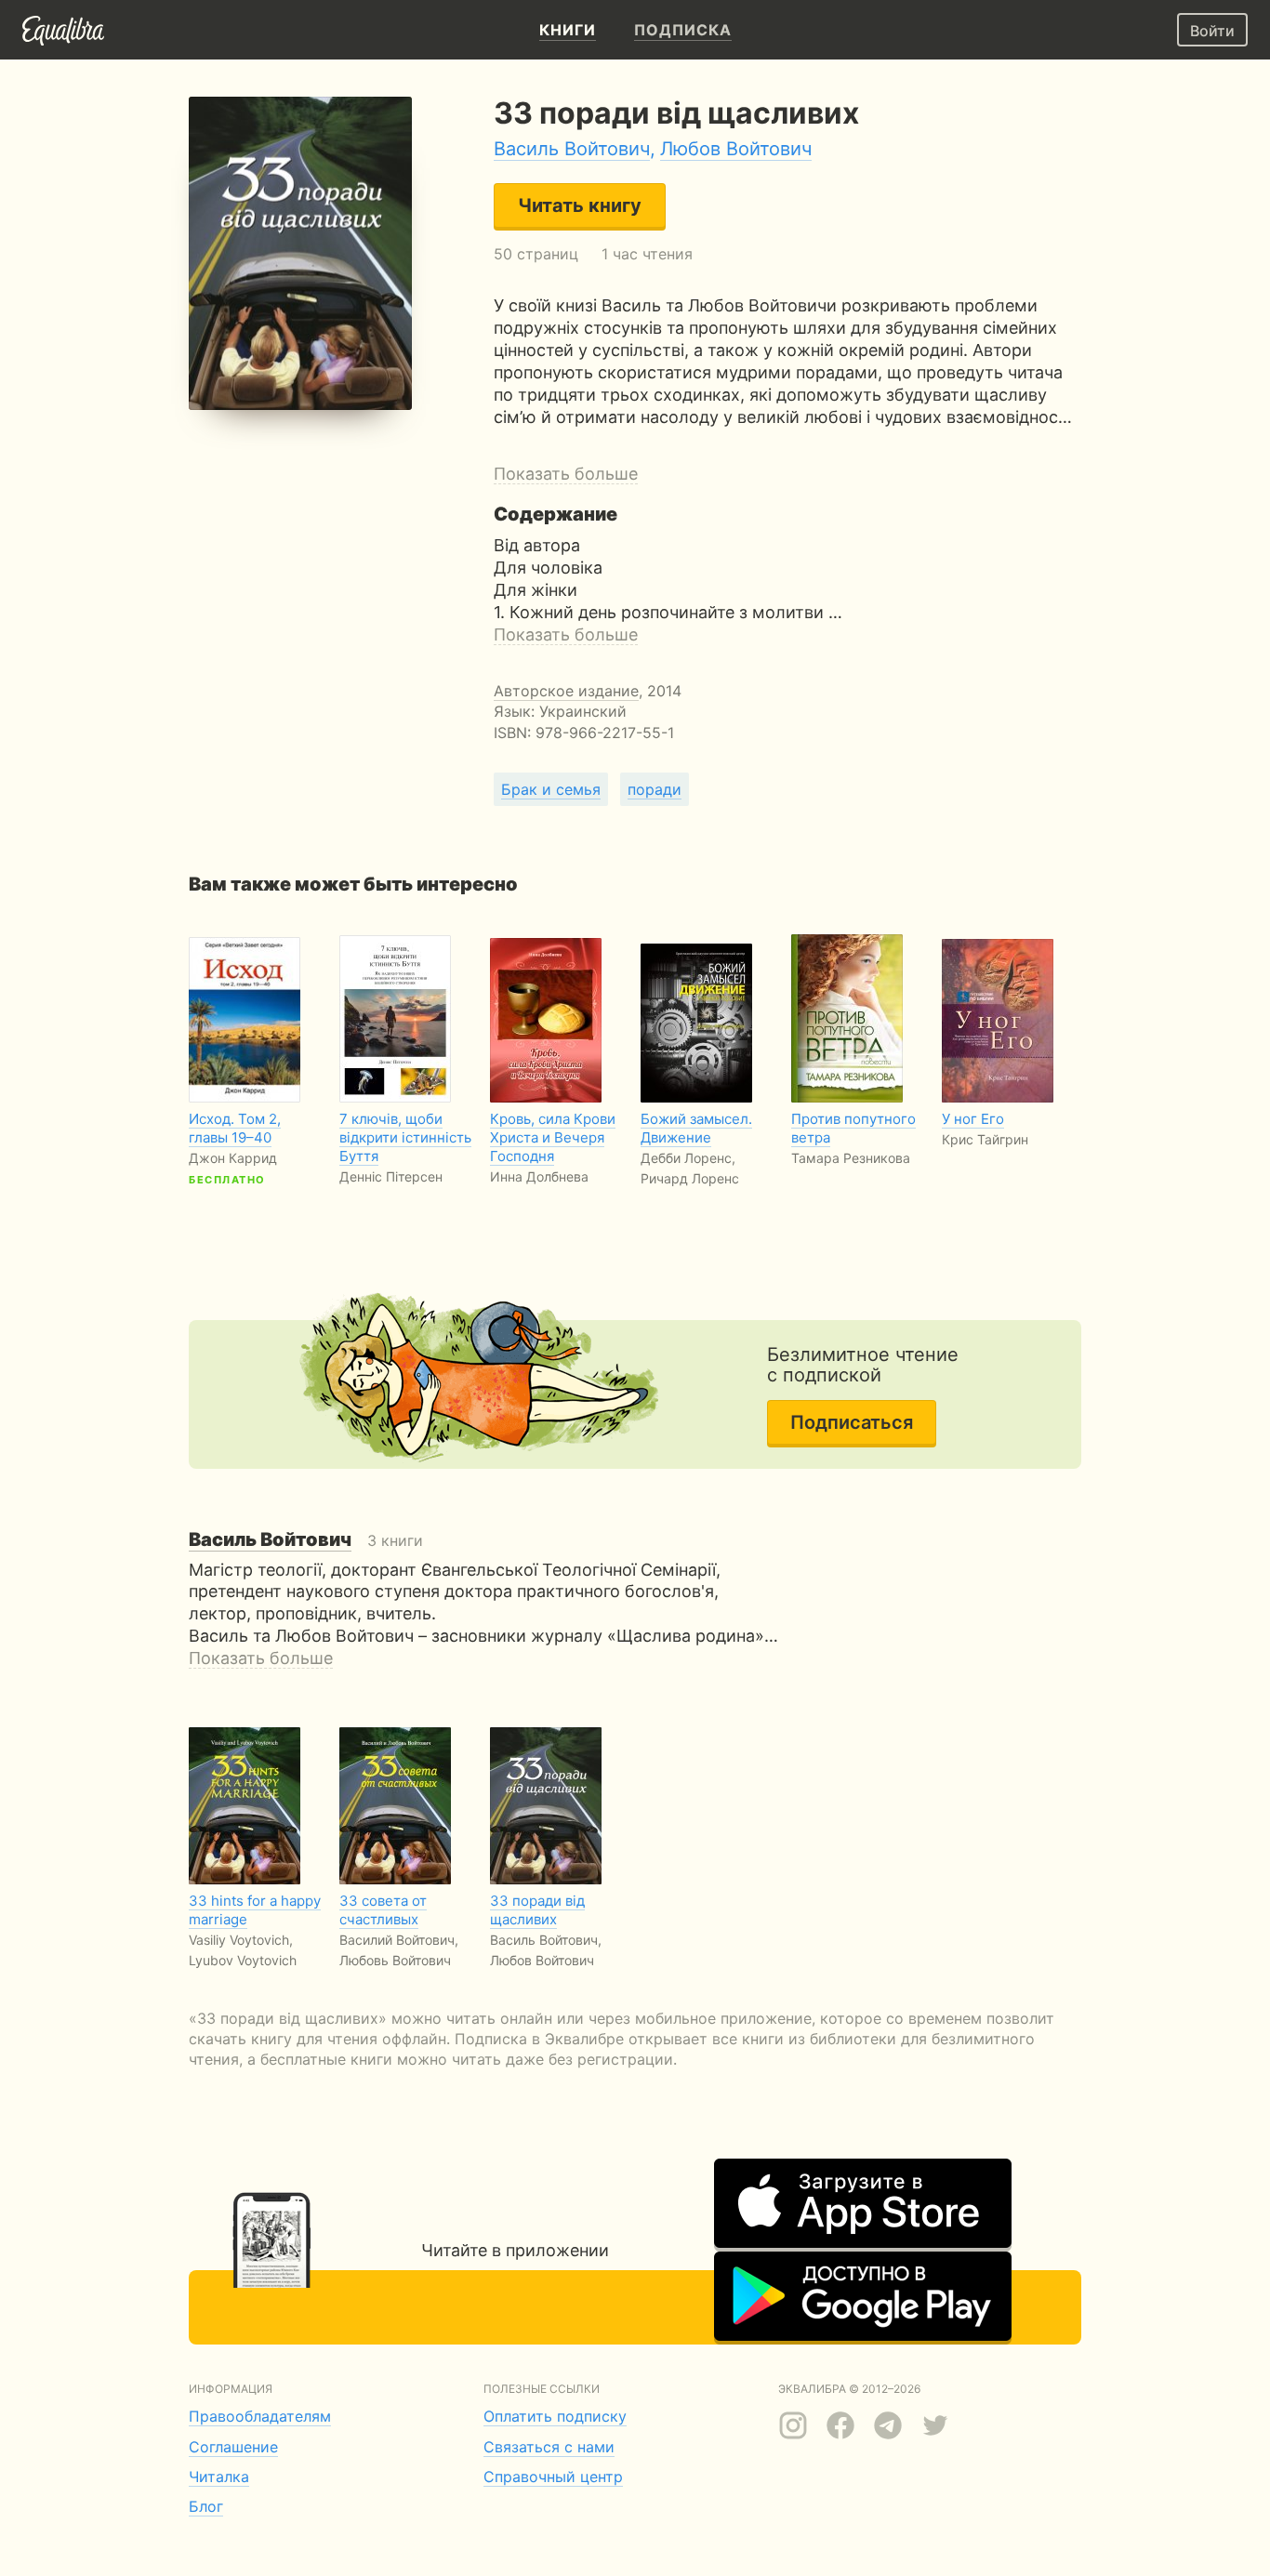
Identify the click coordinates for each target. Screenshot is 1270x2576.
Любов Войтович (736, 149)
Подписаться (852, 1422)
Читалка (219, 2477)
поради (655, 789)
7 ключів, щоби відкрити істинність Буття (405, 1137)
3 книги (306, 1540)
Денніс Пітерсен (391, 1176)
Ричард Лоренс (690, 1178)
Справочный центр (553, 2477)
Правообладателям (260, 2416)
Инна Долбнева (539, 1176)
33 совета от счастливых (383, 1910)
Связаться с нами (549, 2447)
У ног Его (973, 1119)
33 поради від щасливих (537, 1910)
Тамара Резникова (851, 1158)
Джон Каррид (233, 1158)
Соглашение (233, 2447)
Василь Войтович (572, 149)
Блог (206, 2506)
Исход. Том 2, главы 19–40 (235, 1128)
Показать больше (566, 474)
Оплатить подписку (555, 2416)
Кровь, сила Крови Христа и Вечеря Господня (553, 1137)
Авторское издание (566, 691)
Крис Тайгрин (985, 1139)
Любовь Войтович (395, 1960)
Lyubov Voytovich (243, 1960)
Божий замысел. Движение (696, 1128)
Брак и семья (551, 789)
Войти (1212, 31)
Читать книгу (580, 205)
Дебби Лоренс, (688, 1158)
